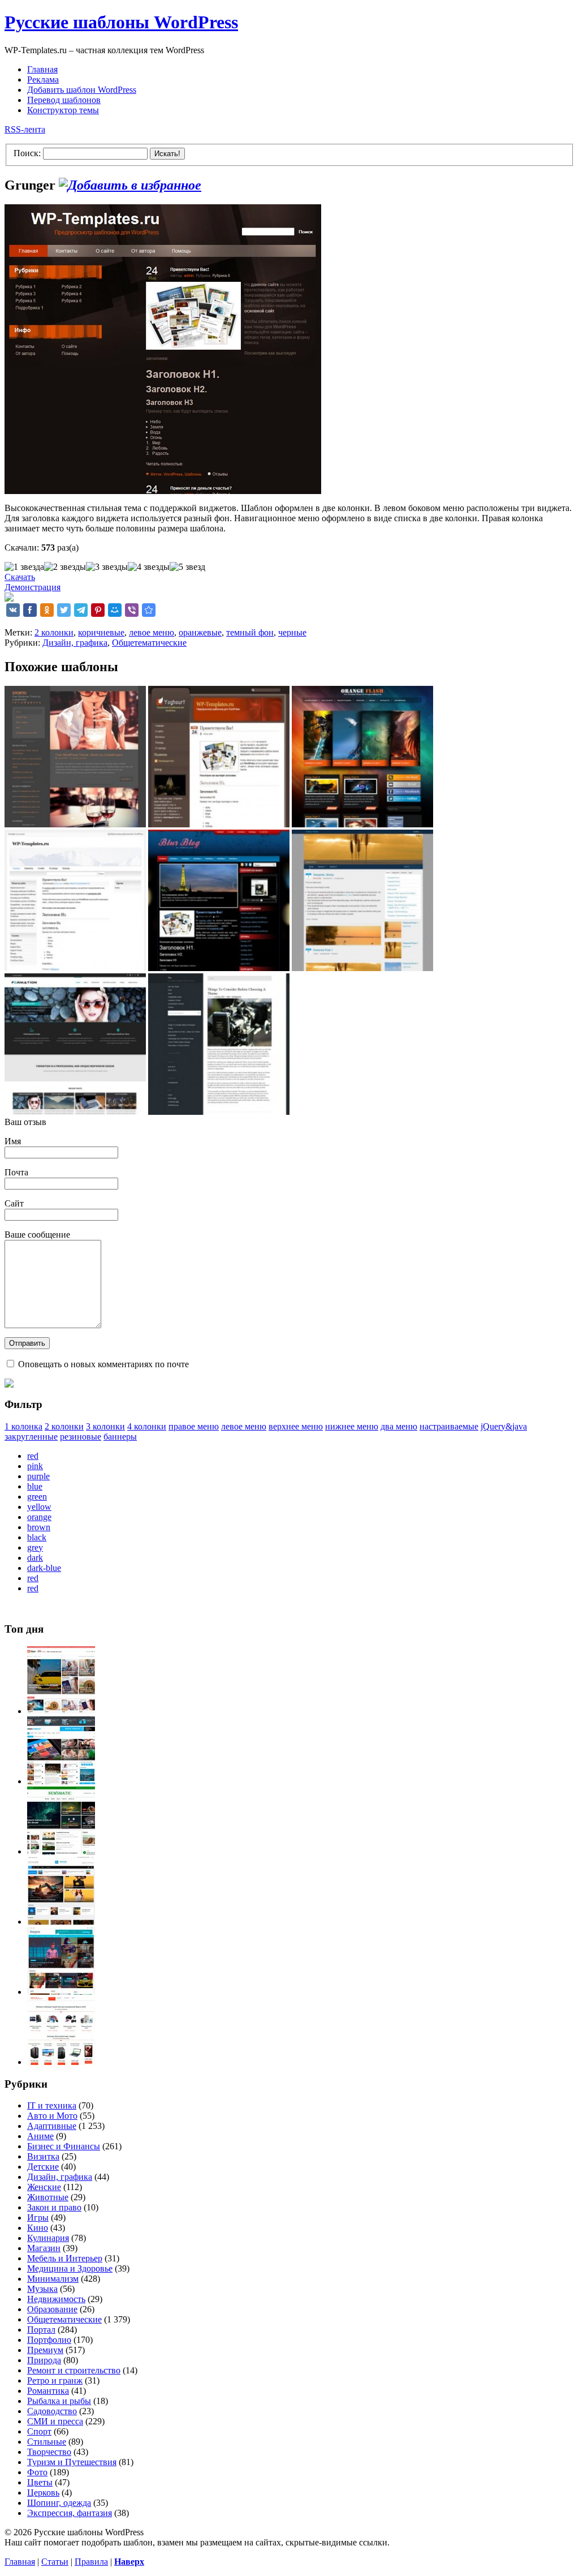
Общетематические (149, 643)
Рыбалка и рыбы (59, 2401)
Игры (38, 2217)
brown (39, 1527)
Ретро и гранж (55, 2380)
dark (35, 1558)
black (37, 1537)
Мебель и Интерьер (65, 2258)
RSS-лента (25, 129)
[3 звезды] (107, 567)
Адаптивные (52, 2126)
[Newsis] (61, 1922)
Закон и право (54, 2207)
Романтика (48, 2391)
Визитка (43, 2156)
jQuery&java (504, 1426)
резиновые (81, 1437)
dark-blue (44, 1568)
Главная (42, 69)
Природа (44, 2360)
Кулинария (48, 2238)
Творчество (49, 2452)
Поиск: (27, 153)
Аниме (40, 2136)
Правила (91, 2562)
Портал (41, 2330)
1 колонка (23, 1426)
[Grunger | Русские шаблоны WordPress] (149, 610)
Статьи (55, 2562)
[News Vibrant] (61, 1781)
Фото (37, 2472)
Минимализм (53, 2279)
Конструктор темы (63, 110)
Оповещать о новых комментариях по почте (103, 1364)
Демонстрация (33, 587)
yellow (39, 1507)
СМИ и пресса (55, 2421)
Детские (43, 2167)
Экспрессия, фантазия (70, 2513)
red (33, 1456)
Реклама (43, 80)
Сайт (14, 1203)
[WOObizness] (61, 2062)
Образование (52, 2309)
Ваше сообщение (37, 1235)
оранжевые (200, 632)
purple (38, 1476)
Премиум (45, 2350)
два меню (399, 1426)
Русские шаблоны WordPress (121, 22)
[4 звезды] (149, 567)
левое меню (152, 632)
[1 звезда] (24, 567)
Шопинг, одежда (59, 2503)
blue (35, 1486)
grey (35, 1547)
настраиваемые (449, 1426)
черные (292, 632)
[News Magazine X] (61, 1711)
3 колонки (105, 1426)
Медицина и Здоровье (70, 2268)
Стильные (47, 2442)
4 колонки (147, 1426)
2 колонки (54, 632)
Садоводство (52, 2411)
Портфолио (49, 2340)
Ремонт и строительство (74, 2370)
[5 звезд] (187, 567)
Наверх (129, 2562)
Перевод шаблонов (64, 100)
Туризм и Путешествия (72, 2462)
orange (39, 1517)
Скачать (20, 577)
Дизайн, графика (75, 643)
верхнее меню (296, 1426)
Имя (13, 1141)
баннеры (120, 1437)
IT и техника (52, 2105)
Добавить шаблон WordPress (82, 90)
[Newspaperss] (61, 1992)
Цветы (40, 2482)
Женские (44, 2187)
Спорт (39, 2431)
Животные (48, 2197)
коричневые (101, 632)
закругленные (31, 1437)
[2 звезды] (65, 567)
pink (35, 1466)
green (37, 1497)
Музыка (42, 2289)
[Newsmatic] (61, 1851)
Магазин (44, 2248)
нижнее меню (352, 1426)
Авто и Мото (52, 2116)
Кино (38, 2228)
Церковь (43, 2493)
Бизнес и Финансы (64, 2146)
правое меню (194, 1426)
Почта (16, 1172)
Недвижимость (56, 2299)
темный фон (250, 632)
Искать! (167, 154)
